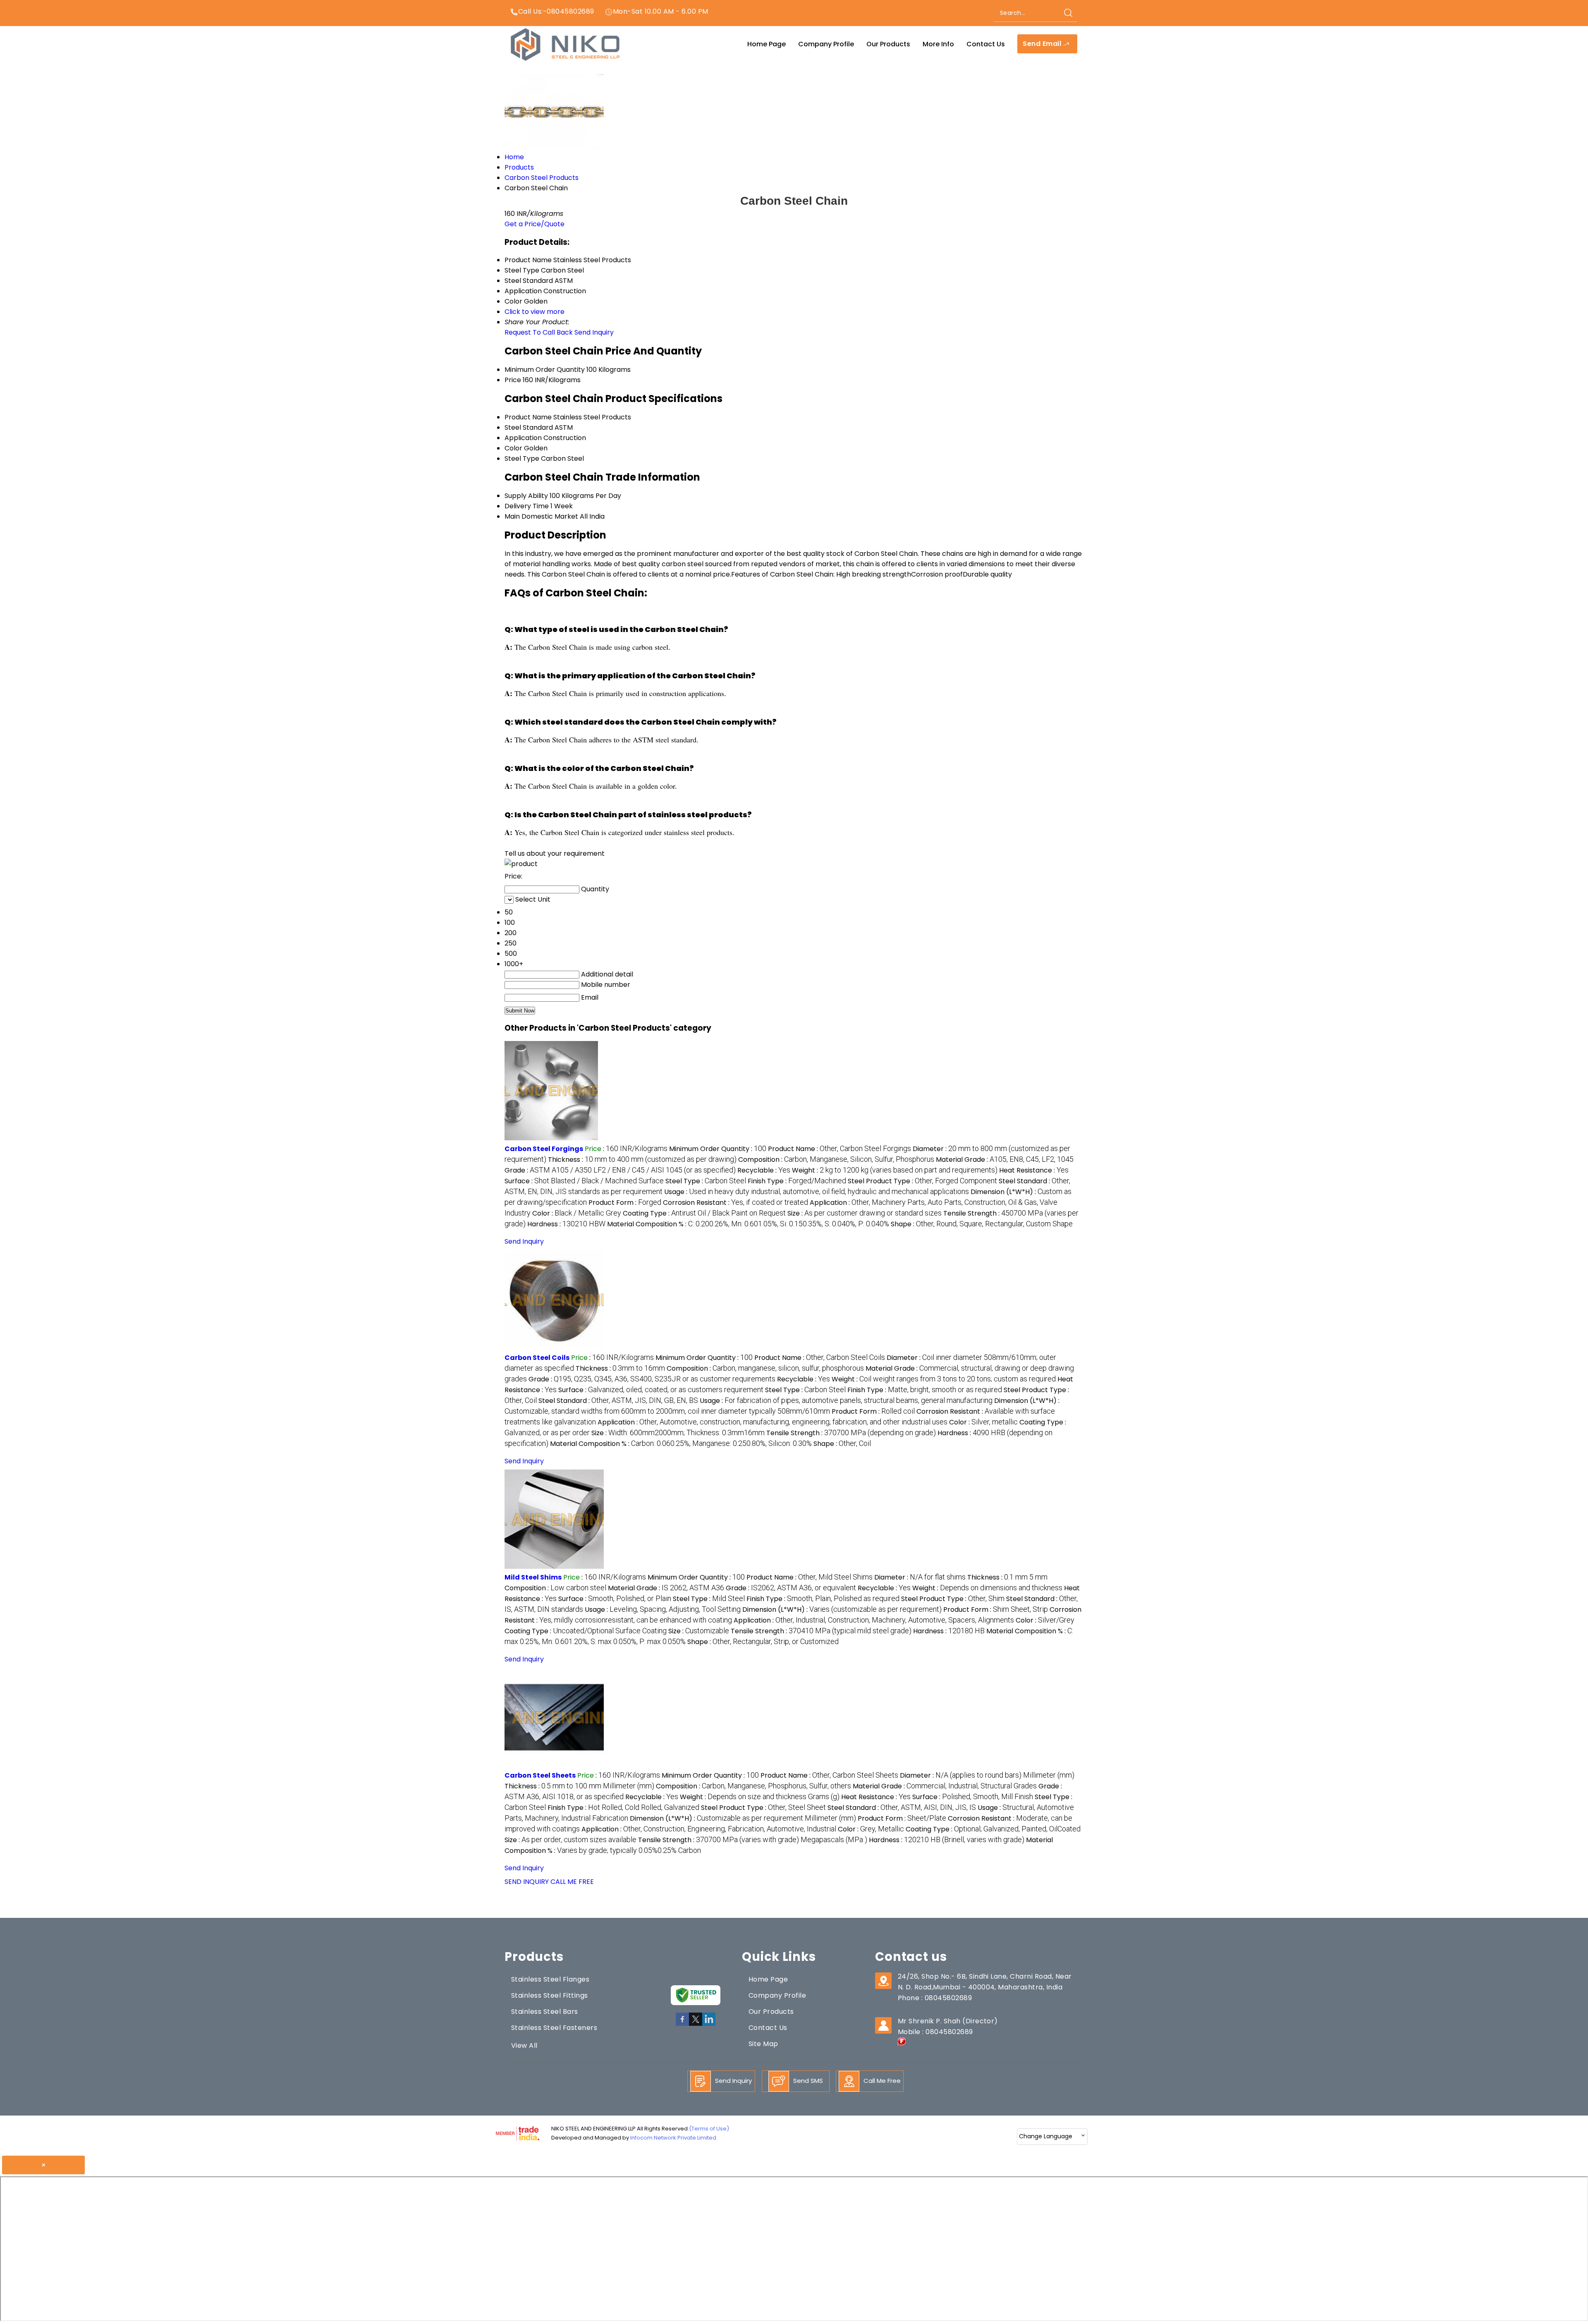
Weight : (895, 1170)
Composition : (836, 1160)
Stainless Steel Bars (545, 2012)
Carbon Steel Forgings (544, 1149)
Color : (577, 1213)
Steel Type (522, 458)
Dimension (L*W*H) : (842, 1610)
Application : (772, 1422)
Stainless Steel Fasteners (554, 2028)
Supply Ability (526, 496)
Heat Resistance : (1034, 1170)
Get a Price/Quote (535, 224)
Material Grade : (1005, 1160)
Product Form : (625, 1203)
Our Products (888, 44)
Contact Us (986, 44)
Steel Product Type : (922, 1181)
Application (523, 438)
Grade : (620, 1170)
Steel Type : (706, 1181)
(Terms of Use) (709, 2129)
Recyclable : (764, 1170)
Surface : (584, 1181)
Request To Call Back (539, 332)
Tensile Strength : (851, 1433)
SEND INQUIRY (527, 1882)
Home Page (766, 44)
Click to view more (535, 312)
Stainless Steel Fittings (550, 1995)
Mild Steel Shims (533, 1577)
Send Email (1043, 44)
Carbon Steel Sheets (540, 1775)
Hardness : (566, 1224)
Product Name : (839, 1149)
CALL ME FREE (572, 1882)
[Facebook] (682, 2024)
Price (513, 380)
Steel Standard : (618, 1401)
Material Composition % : (748, 1224)
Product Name (528, 417)
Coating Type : (704, 1213)
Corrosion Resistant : (735, 1203)
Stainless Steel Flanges (550, 1979)
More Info (938, 44)
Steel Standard (529, 427)
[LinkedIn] (709, 2024)
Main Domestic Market (541, 516)
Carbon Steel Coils (537, 1358)
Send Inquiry (594, 332)
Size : (865, 1213)
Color (513, 448)
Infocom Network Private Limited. (674, 2138)
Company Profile (826, 44)
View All (524, 2045)
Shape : (982, 1224)
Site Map (763, 2044)
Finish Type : (797, 1181)
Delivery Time (527, 506)
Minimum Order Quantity (545, 370)
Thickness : (642, 1160)
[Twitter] (696, 2024)
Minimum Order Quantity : (718, 1149)
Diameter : (920, 1577)
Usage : (817, 1192)
